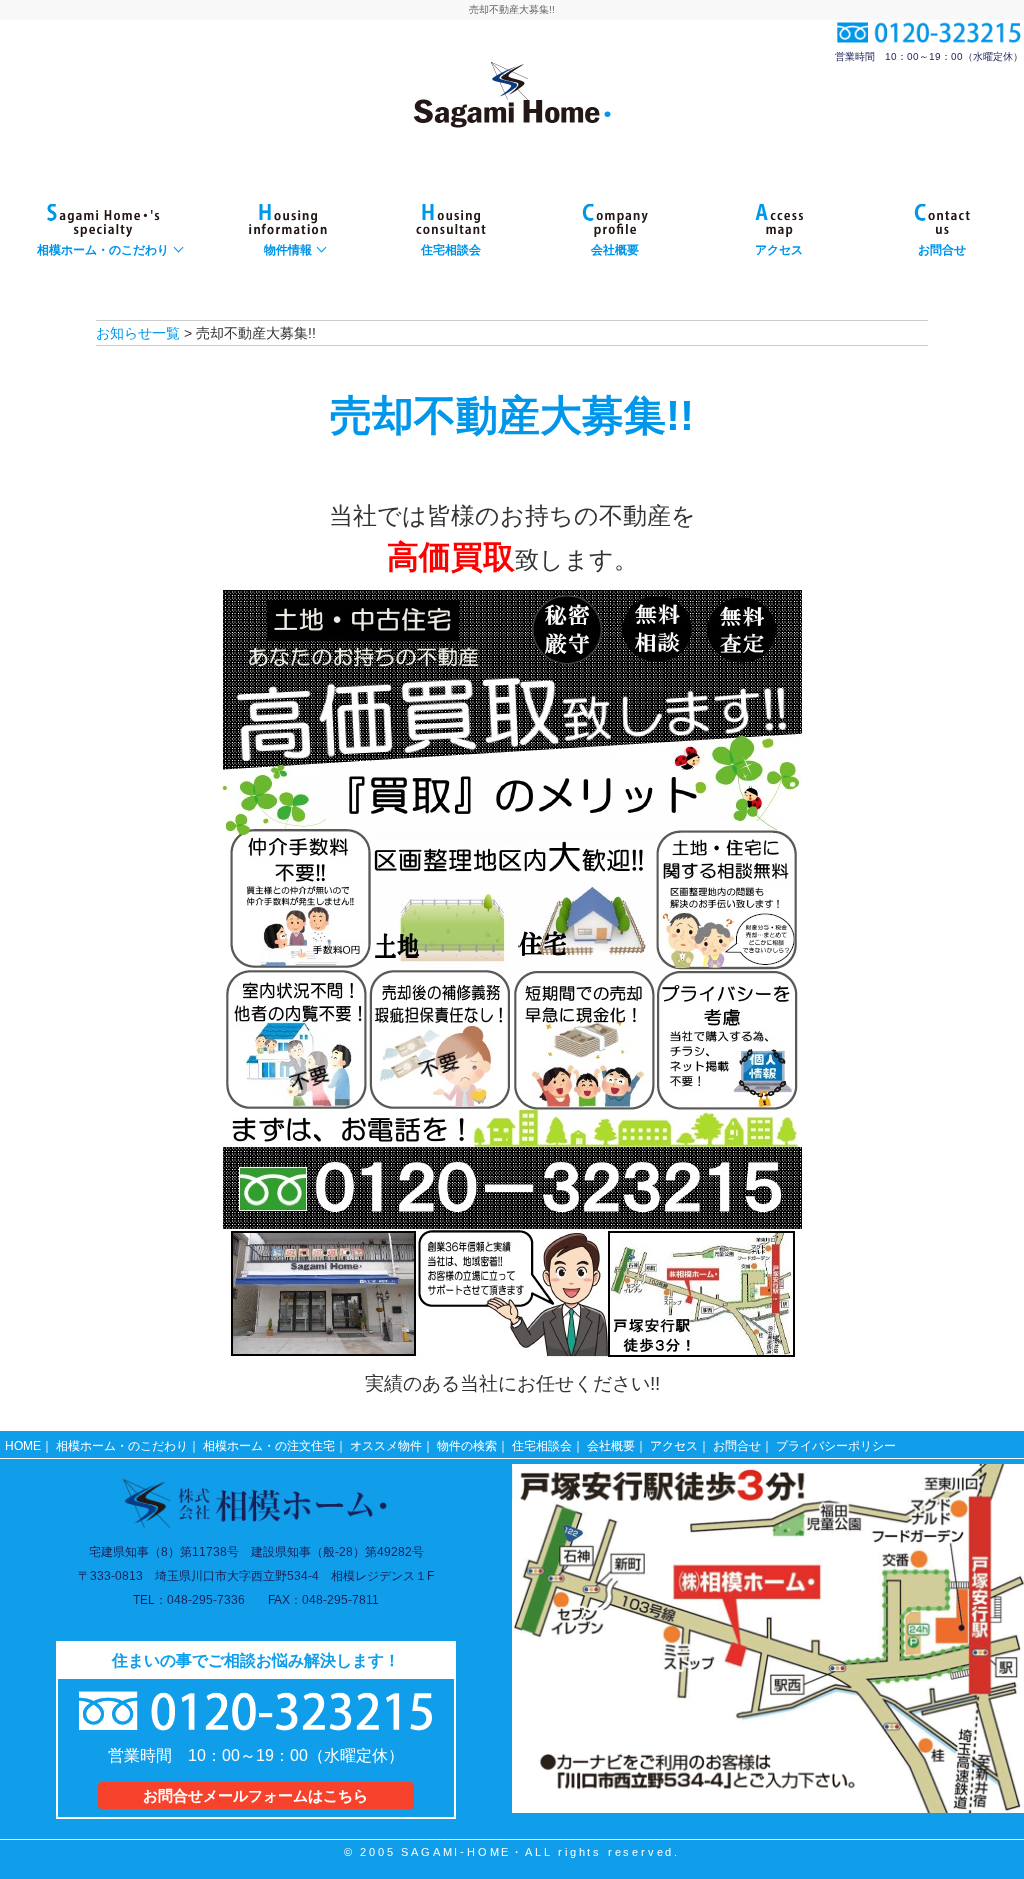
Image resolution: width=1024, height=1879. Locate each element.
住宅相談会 (542, 1446)
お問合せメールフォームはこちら (255, 1795)
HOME (23, 1446)
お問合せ (737, 1446)
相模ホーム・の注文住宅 (269, 1446)
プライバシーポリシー (836, 1446)
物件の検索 (467, 1446)
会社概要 (611, 1446)
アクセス (674, 1446)
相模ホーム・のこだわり (122, 1446)
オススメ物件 (386, 1446)
